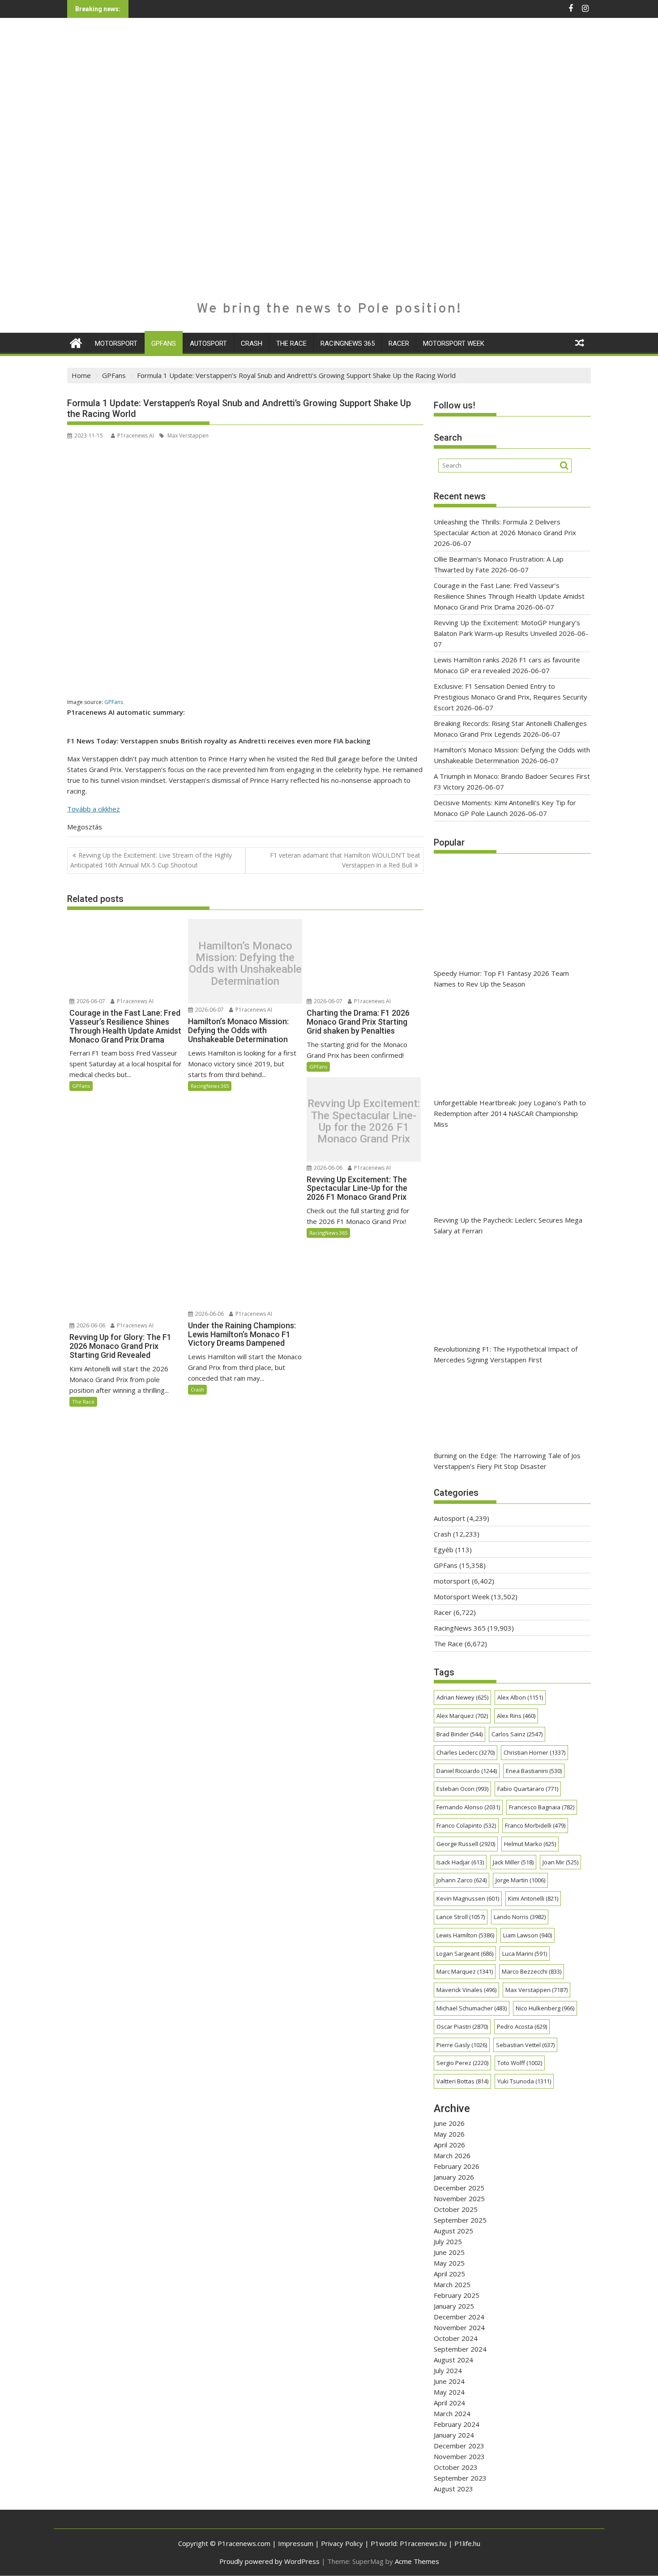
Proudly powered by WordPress (269, 2561)
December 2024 (459, 2317)
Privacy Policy (342, 2543)
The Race (291, 343)
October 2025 (456, 2209)
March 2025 (452, 2284)
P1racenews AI (136, 436)
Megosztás (85, 827)
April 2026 (449, 2145)
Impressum (296, 2543)
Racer (399, 343)
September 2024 (460, 2349)
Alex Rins (516, 1716)
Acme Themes (417, 2561)
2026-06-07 (90, 1001)
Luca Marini (525, 1953)
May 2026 (449, 2134)
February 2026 (457, 2166)
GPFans (164, 343)
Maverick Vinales (466, 1990)
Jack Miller (513, 1862)
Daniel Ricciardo (467, 1771)
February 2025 (457, 2295)
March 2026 (452, 2155)
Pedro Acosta (522, 2026)
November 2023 (459, 2456)
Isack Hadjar (460, 1862)
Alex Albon (520, 1697)
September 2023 (460, 2478)
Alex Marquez (462, 1716)
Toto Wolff (520, 2063)
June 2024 (449, 2381)
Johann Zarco (461, 1880)
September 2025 (460, 2220)
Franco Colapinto (466, 1825)
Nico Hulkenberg (545, 2008)
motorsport (116, 343)
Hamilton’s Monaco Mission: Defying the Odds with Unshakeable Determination (245, 964)
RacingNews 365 (348, 343)
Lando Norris (520, 1917)
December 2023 (459, 2446)
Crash (252, 343)
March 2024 (452, 2413)
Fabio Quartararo (528, 1789)
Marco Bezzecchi (532, 1971)
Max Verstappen (187, 436)
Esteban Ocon (462, 1789)
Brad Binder (459, 1734)
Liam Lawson (528, 1935)
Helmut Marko (530, 1844)
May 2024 (449, 2392)
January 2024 (454, 2435)
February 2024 (457, 2424)
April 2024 (449, 2403)
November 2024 (459, 2327)
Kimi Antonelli (533, 1898)
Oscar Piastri (462, 2026)
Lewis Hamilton (465, 1935)
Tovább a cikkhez (94, 809)
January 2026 (454, 2177)
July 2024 (448, 2370)
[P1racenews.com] (76, 342)
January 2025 (454, 2306)
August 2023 (453, 2489)
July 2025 (448, 2241)
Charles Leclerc (466, 1752)
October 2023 (456, 2467)
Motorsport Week (454, 343)
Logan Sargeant (465, 1953)
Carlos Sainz (517, 1734)
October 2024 (456, 2338)
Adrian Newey (462, 1697)
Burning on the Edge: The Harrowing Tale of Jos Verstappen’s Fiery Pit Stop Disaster (507, 1461)
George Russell (466, 1844)
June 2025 (449, 2252)
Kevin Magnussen (468, 1898)
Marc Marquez (465, 1971)
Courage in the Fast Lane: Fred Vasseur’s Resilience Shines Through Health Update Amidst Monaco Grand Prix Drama (509, 596)
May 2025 (449, 2263)
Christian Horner (534, 1752)
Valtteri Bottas (462, 2081)
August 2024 (453, 2360)
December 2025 (459, 2188)
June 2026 (449, 2123)
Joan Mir (560, 1862)
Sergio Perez (462, 2063)
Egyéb (444, 1550)
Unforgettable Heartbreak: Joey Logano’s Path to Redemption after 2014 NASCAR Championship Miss (510, 1113)
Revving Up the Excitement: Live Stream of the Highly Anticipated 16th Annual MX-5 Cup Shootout (151, 860)
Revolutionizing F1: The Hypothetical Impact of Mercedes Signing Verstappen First (506, 1354)
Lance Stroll (461, 1917)
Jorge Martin (520, 1880)
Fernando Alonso (468, 1807)
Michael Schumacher (472, 2008)
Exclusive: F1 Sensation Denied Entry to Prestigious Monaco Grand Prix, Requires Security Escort (511, 697)
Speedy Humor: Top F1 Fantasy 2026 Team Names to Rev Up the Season (501, 979)
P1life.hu (467, 2543)
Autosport (208, 343)
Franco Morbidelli (535, 1825)
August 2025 (453, 2231)
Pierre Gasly (462, 2045)
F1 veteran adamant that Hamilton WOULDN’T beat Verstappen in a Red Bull (345, 860)
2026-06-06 (327, 1168)
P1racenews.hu (423, 2543)
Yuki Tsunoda (524, 2081)
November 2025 (459, 2198)
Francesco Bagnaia (542, 1807)
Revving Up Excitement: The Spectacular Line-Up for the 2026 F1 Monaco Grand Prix (364, 1121)
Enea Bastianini (534, 1771)
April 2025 (449, 2274)
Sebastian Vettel (525, 2045)
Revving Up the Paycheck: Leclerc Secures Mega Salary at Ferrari (508, 1225)
